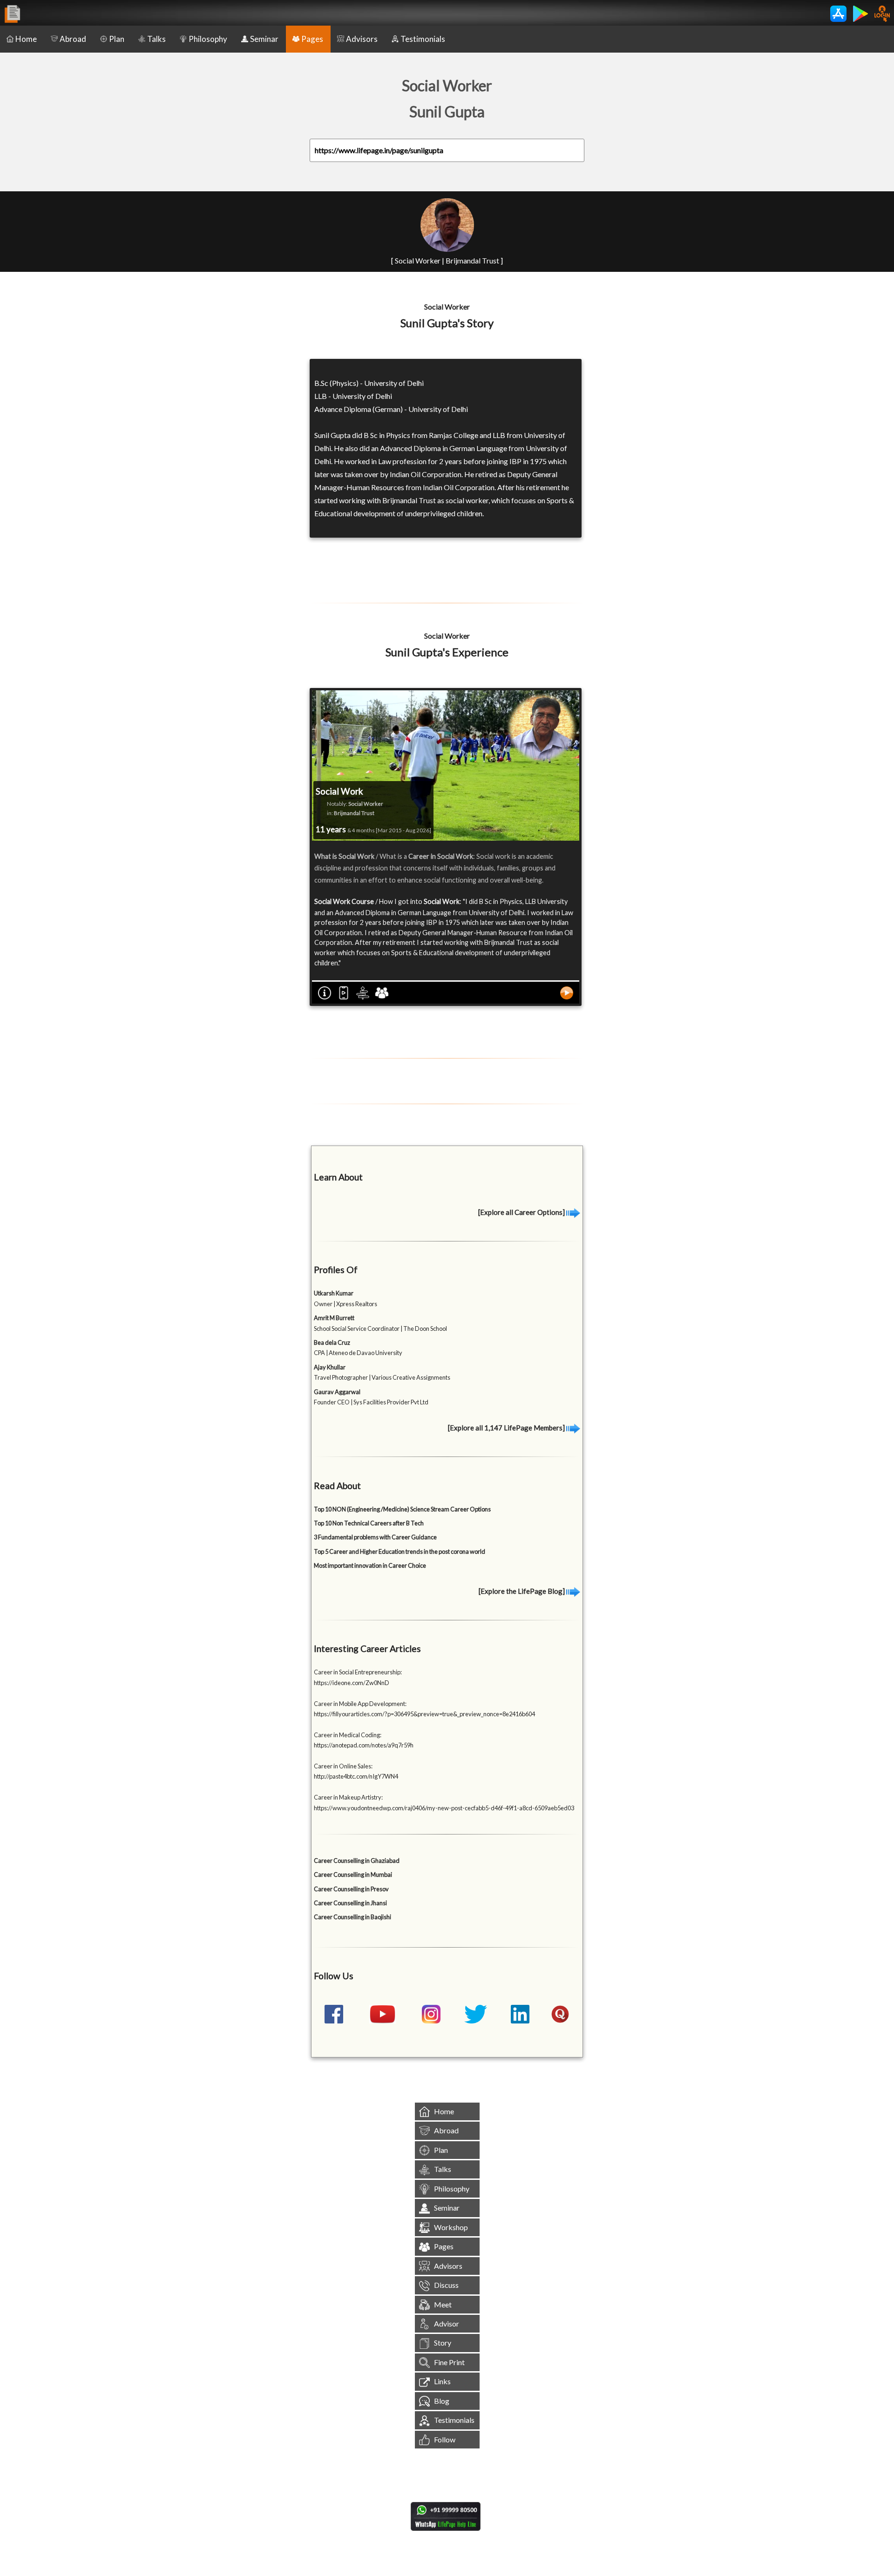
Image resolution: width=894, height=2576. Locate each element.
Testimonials (423, 39)
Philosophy (208, 39)
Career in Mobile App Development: (360, 1704)
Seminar (264, 39)
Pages (312, 39)
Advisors (362, 39)
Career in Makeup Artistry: (348, 1797)
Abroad (73, 39)
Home (26, 39)
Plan (117, 39)
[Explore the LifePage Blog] (522, 1591)
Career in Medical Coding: (348, 1735)
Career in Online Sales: (343, 1766)
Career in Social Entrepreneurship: (358, 1672)
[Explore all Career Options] (522, 1212)
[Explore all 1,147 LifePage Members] (507, 1428)
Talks (156, 39)
